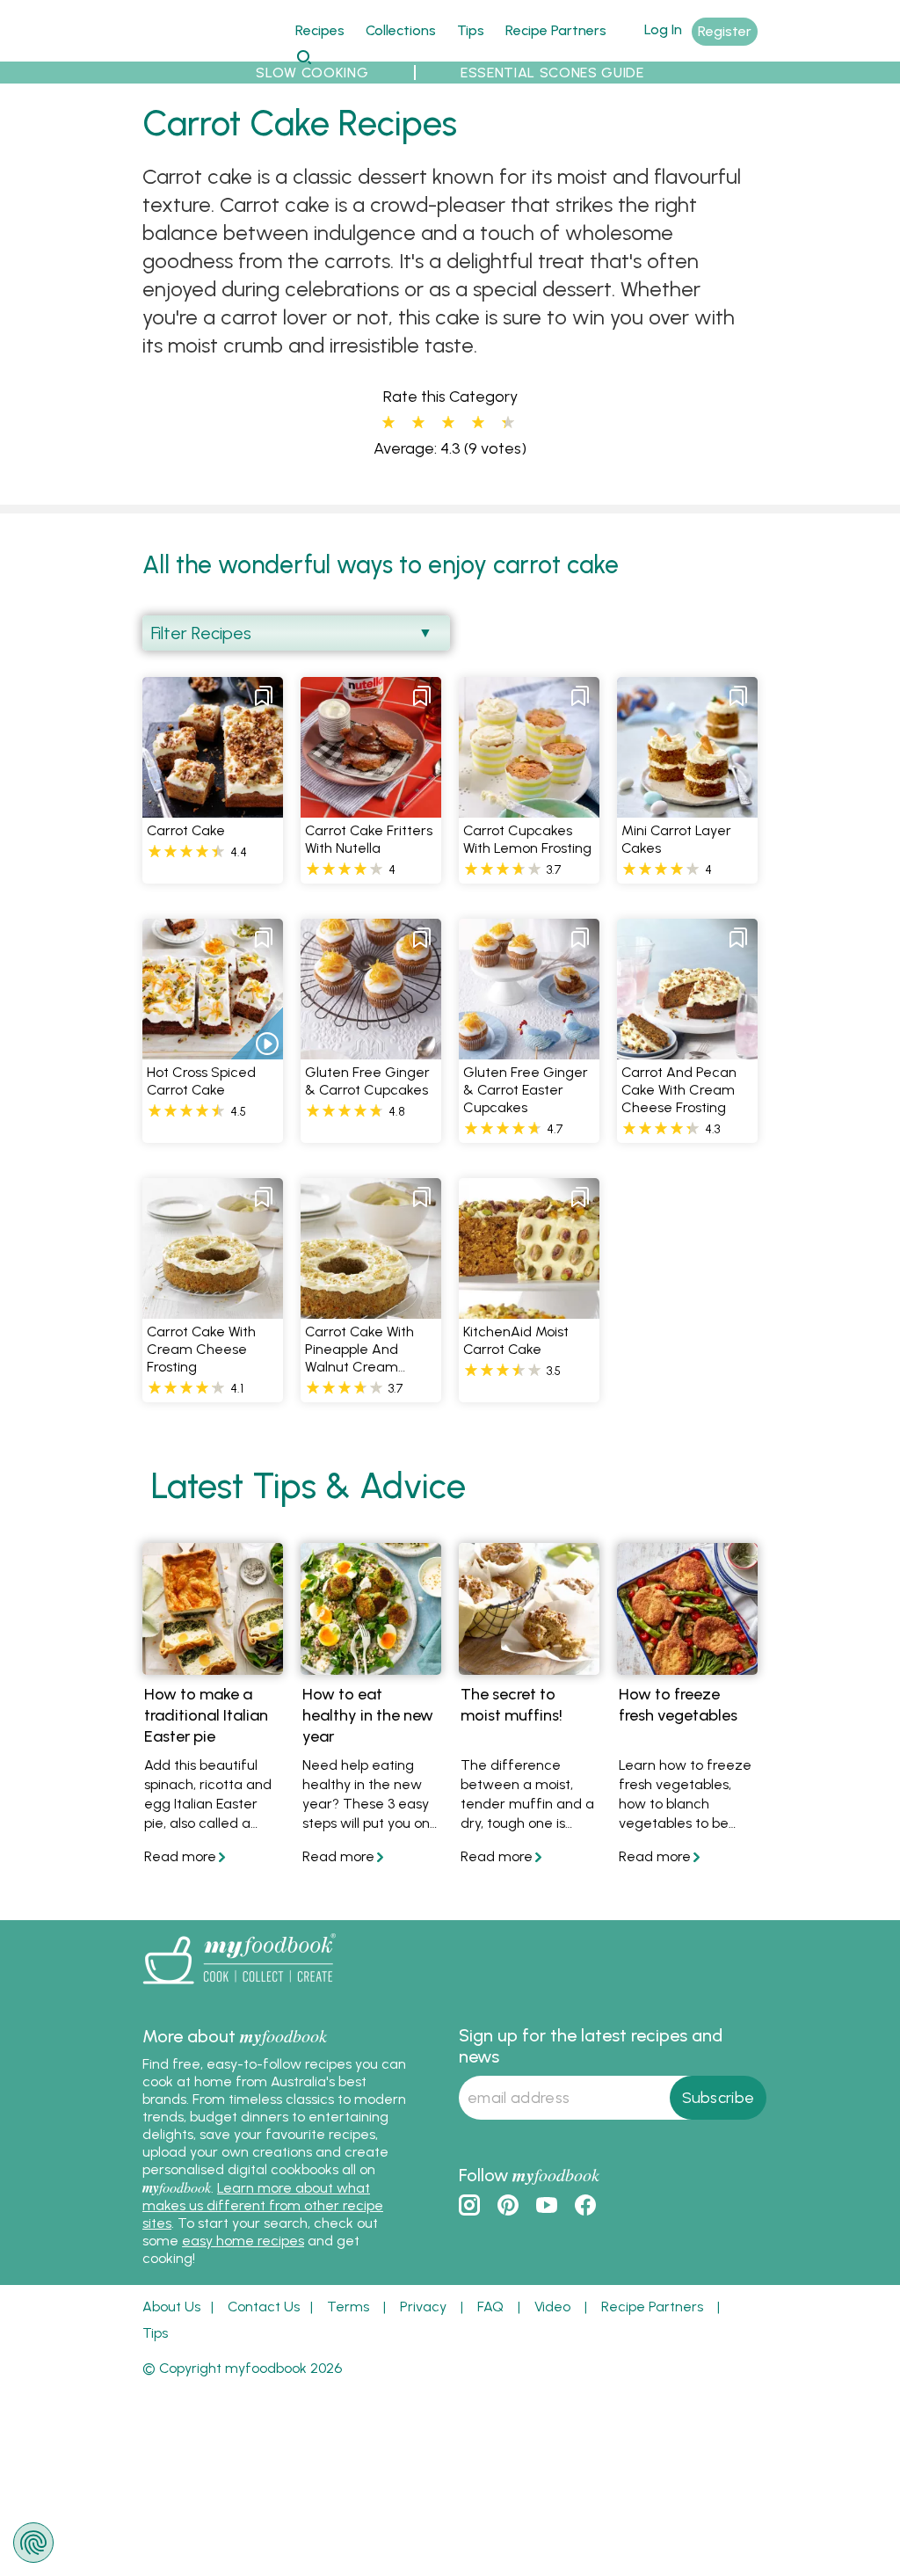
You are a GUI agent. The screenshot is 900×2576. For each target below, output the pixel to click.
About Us (171, 2307)
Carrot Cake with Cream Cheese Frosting (201, 1349)
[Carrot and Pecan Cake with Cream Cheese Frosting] (687, 1049)
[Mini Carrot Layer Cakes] (687, 808)
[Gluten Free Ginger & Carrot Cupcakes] (371, 1049)
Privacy (423, 2307)
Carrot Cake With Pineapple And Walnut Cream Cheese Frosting (359, 1358)
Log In (663, 29)
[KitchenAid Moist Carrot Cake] (529, 1309)
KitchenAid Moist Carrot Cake (516, 1340)
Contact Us (264, 2307)
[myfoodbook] (239, 1988)
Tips (471, 30)
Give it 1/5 (388, 423)
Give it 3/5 (448, 423)
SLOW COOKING (312, 73)
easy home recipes (243, 2241)
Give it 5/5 (504, 423)
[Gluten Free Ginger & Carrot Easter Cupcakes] (529, 1049)
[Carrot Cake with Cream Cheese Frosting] (213, 1309)
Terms (348, 2307)
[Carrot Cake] (213, 808)
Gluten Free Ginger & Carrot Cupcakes (367, 1081)
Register (725, 31)
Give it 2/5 (418, 423)
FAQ (490, 2307)
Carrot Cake (186, 830)
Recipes (320, 30)
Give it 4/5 (478, 423)
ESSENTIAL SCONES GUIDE (552, 73)
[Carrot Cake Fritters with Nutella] (371, 808)
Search (304, 57)
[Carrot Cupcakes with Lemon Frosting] (529, 808)
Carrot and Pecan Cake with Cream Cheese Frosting (679, 1090)
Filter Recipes (201, 633)
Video (552, 2307)
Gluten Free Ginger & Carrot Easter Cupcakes (526, 1090)
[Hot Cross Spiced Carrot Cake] (213, 1049)
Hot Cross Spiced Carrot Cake (201, 1081)
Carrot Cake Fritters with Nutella (369, 839)
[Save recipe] (264, 696)
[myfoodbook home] (208, 51)
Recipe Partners (556, 30)
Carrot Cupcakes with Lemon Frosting (527, 839)
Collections (401, 30)
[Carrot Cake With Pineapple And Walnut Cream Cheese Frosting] (371, 1309)
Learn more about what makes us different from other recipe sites (263, 2205)
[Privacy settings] (33, 2543)
